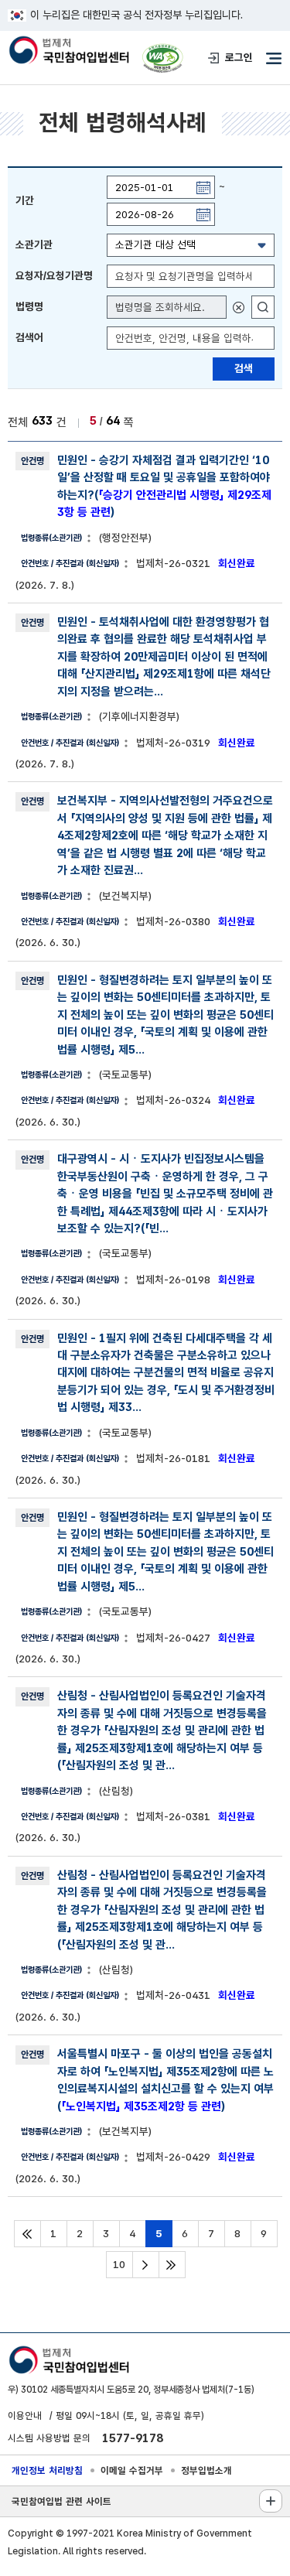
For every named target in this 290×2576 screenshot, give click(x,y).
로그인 (239, 57)
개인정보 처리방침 (47, 2470)
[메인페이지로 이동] (68, 51)
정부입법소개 (206, 2470)
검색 (244, 368)
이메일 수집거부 (132, 2470)
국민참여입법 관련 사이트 (61, 2501)
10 (119, 2264)
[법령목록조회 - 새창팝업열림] (263, 307)
